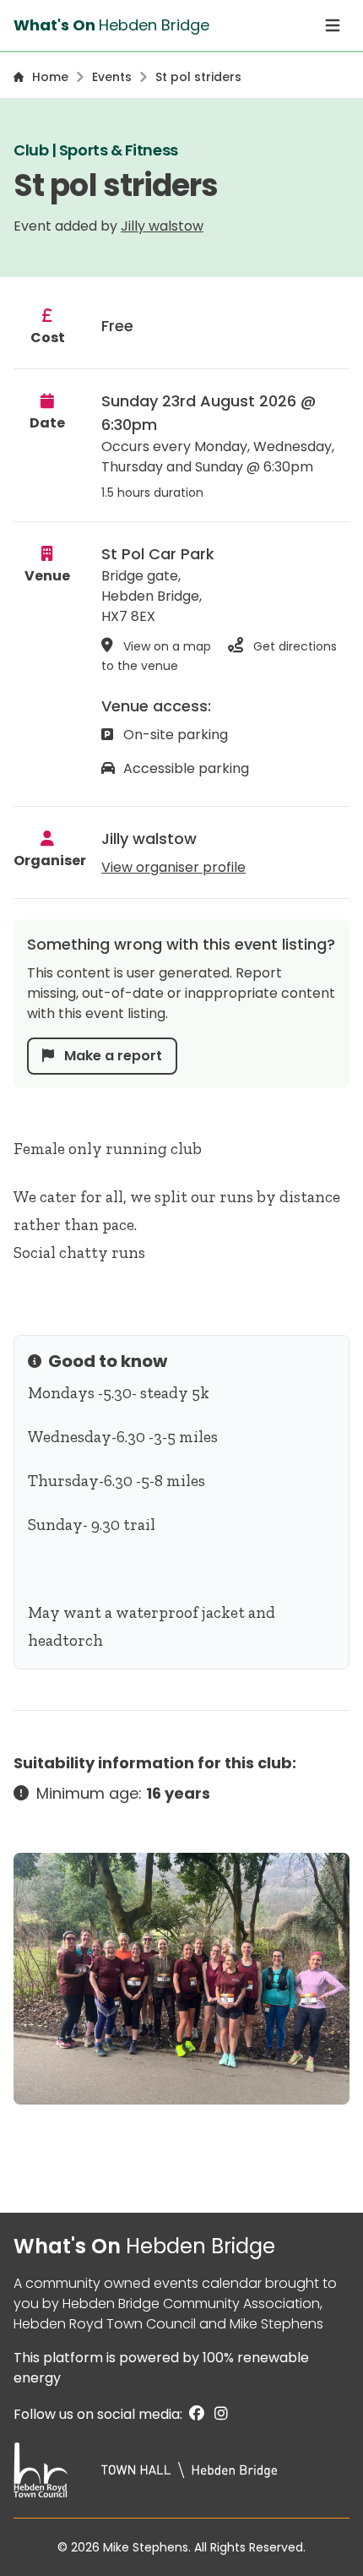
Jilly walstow (162, 226)
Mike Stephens (276, 2324)
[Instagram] (218, 2414)
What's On (144, 2246)
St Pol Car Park (158, 554)
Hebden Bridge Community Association (191, 2304)
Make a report (111, 1056)
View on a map (167, 646)
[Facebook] (195, 2414)
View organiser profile (173, 867)
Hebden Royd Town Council (105, 2324)
